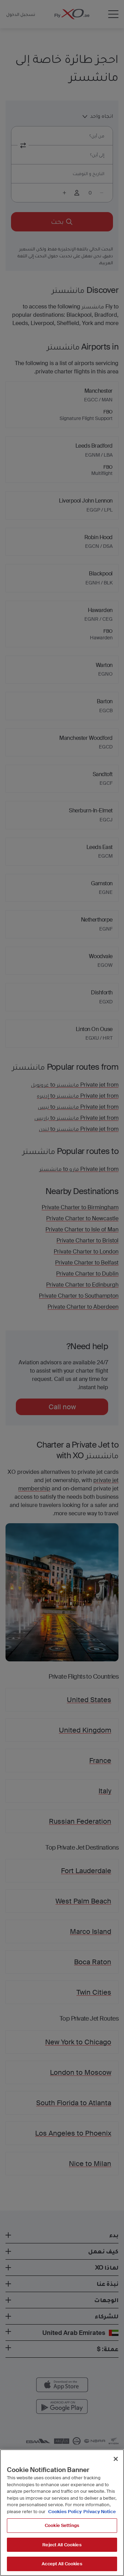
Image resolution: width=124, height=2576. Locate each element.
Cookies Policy (65, 2512)
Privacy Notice (100, 2512)
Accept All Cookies (62, 2564)
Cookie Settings (62, 2525)
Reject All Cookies (62, 2545)
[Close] (116, 2459)
